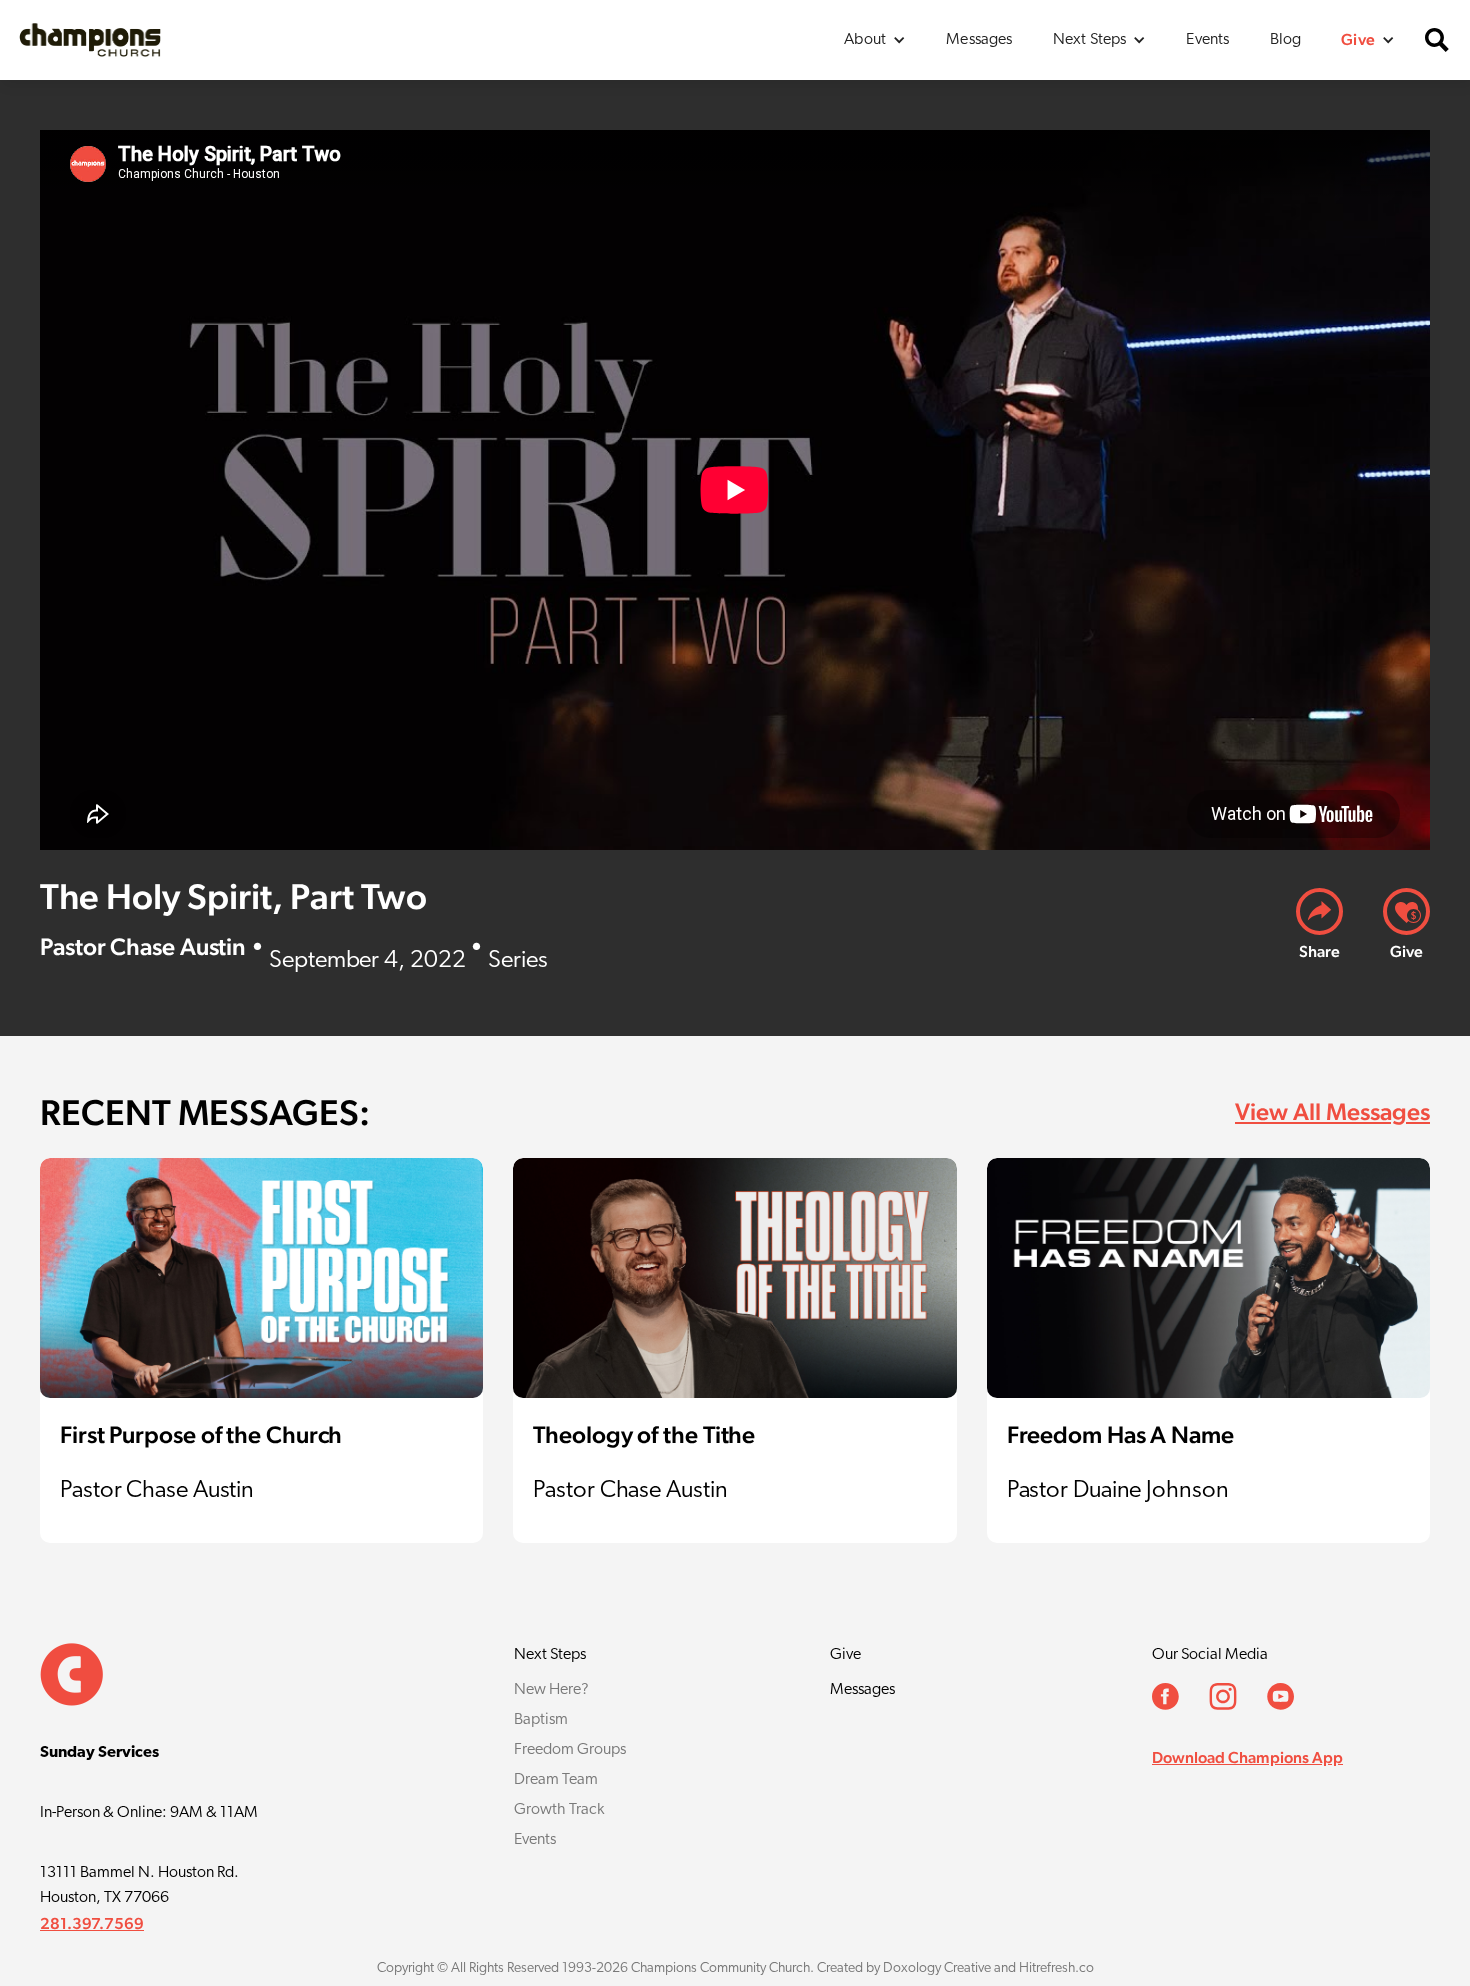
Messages (979, 40)
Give (845, 1655)
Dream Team (556, 1780)
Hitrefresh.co (1056, 1968)
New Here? (551, 1690)
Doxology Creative (937, 1968)
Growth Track (559, 1810)
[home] (90, 39)
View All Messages (1332, 1111)
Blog (1286, 40)
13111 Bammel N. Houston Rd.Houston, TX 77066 (139, 1885)
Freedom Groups (570, 1750)
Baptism (541, 1720)
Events (1207, 40)
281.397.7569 (92, 1923)
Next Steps (550, 1655)
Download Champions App (1247, 1757)
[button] (875, 40)
